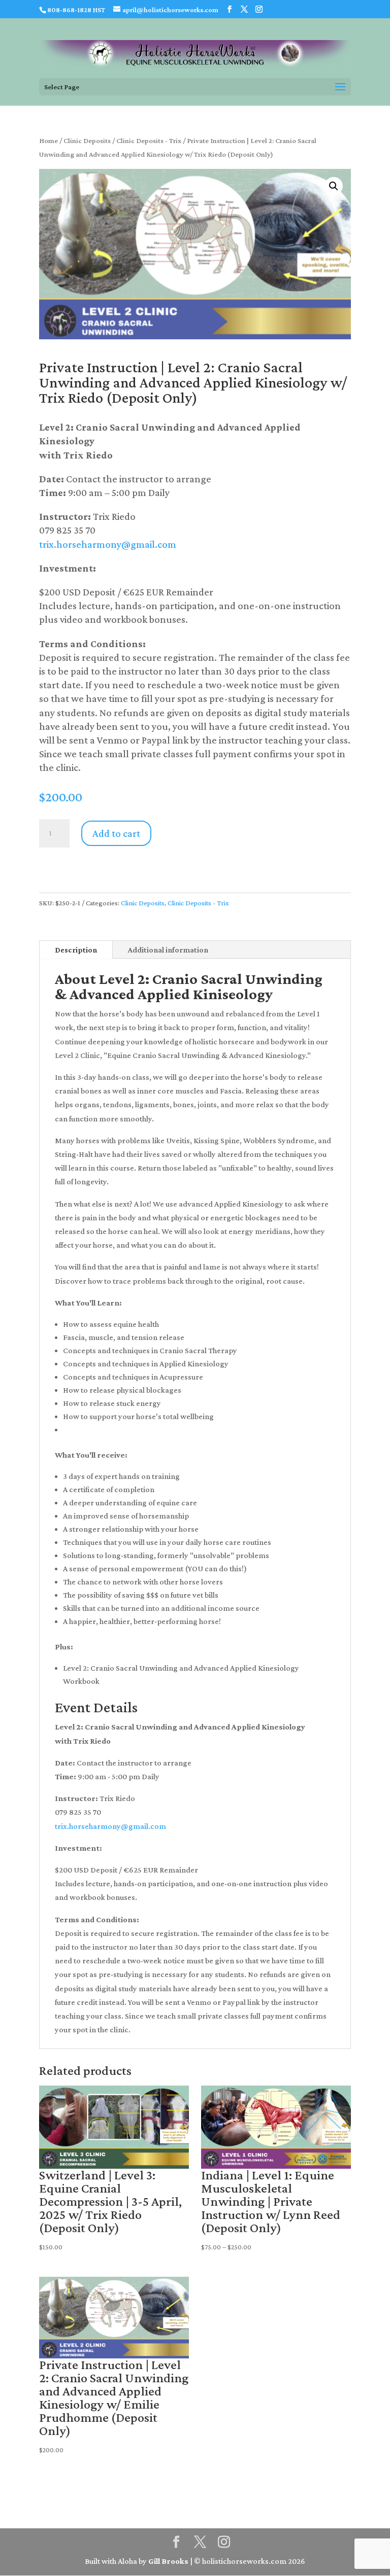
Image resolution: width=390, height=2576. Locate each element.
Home (48, 140)
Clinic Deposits (87, 140)
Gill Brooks (168, 2561)
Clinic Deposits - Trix (149, 140)
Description (76, 950)
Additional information (168, 950)
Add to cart (116, 833)
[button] (334, 186)
